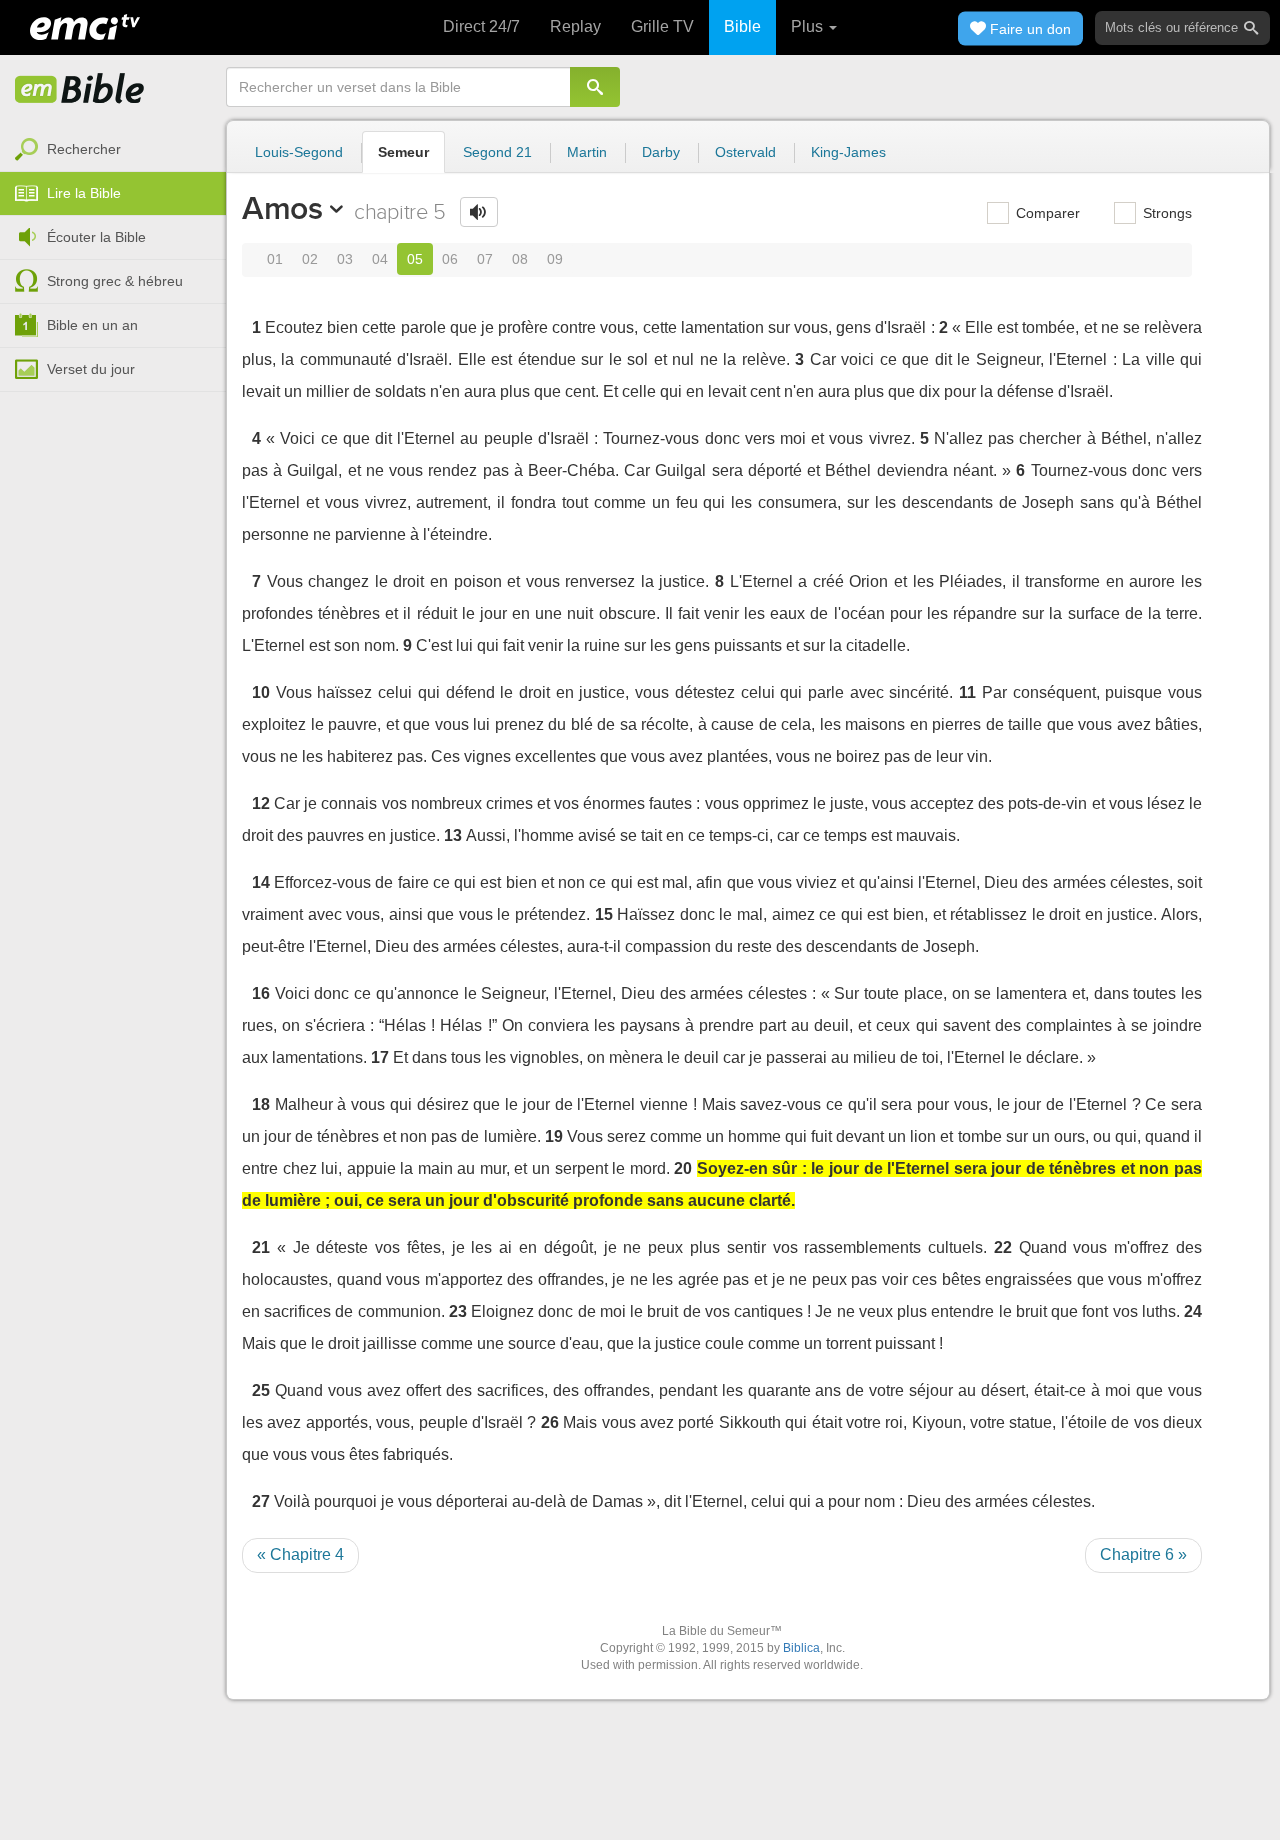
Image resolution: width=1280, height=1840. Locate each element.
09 (555, 259)
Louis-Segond (299, 152)
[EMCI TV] (85, 25)
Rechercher (84, 149)
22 (1003, 1247)
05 (415, 259)
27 (261, 1501)
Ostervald (745, 152)
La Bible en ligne (80, 90)
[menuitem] (113, 150)
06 (450, 259)
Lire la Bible (84, 193)
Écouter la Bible (96, 237)
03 (345, 259)
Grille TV (662, 26)
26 (550, 1422)
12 (261, 803)
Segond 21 (497, 152)
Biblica (801, 1648)
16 (261, 993)
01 (275, 259)
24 (1193, 1311)
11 (967, 692)
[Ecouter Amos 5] (479, 212)
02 (310, 259)
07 (485, 259)
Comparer (1046, 213)
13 (453, 835)
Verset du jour (91, 369)
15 (604, 914)
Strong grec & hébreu (115, 281)
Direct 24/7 (481, 26)
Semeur (403, 152)
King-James (848, 152)
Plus (809, 26)
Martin (587, 152)
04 (380, 259)
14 (261, 882)
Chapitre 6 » (1143, 1554)
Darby (661, 152)
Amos (282, 208)
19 (554, 1136)
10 (261, 692)
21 (261, 1247)
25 (261, 1390)
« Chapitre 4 (300, 1554)
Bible (742, 26)
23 (458, 1311)
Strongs (1165, 213)
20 (683, 1168)
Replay (575, 26)
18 (261, 1104)
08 (520, 259)
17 (380, 1057)
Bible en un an (92, 325)
